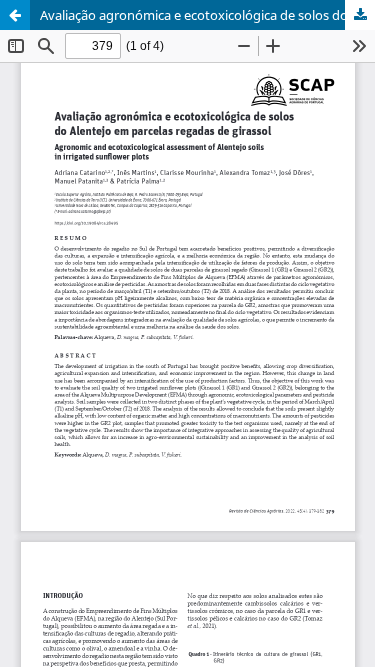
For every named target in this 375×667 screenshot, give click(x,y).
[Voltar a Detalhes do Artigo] (15, 15)
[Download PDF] (360, 15)
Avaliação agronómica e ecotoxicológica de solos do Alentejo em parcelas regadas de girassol (207, 15)
